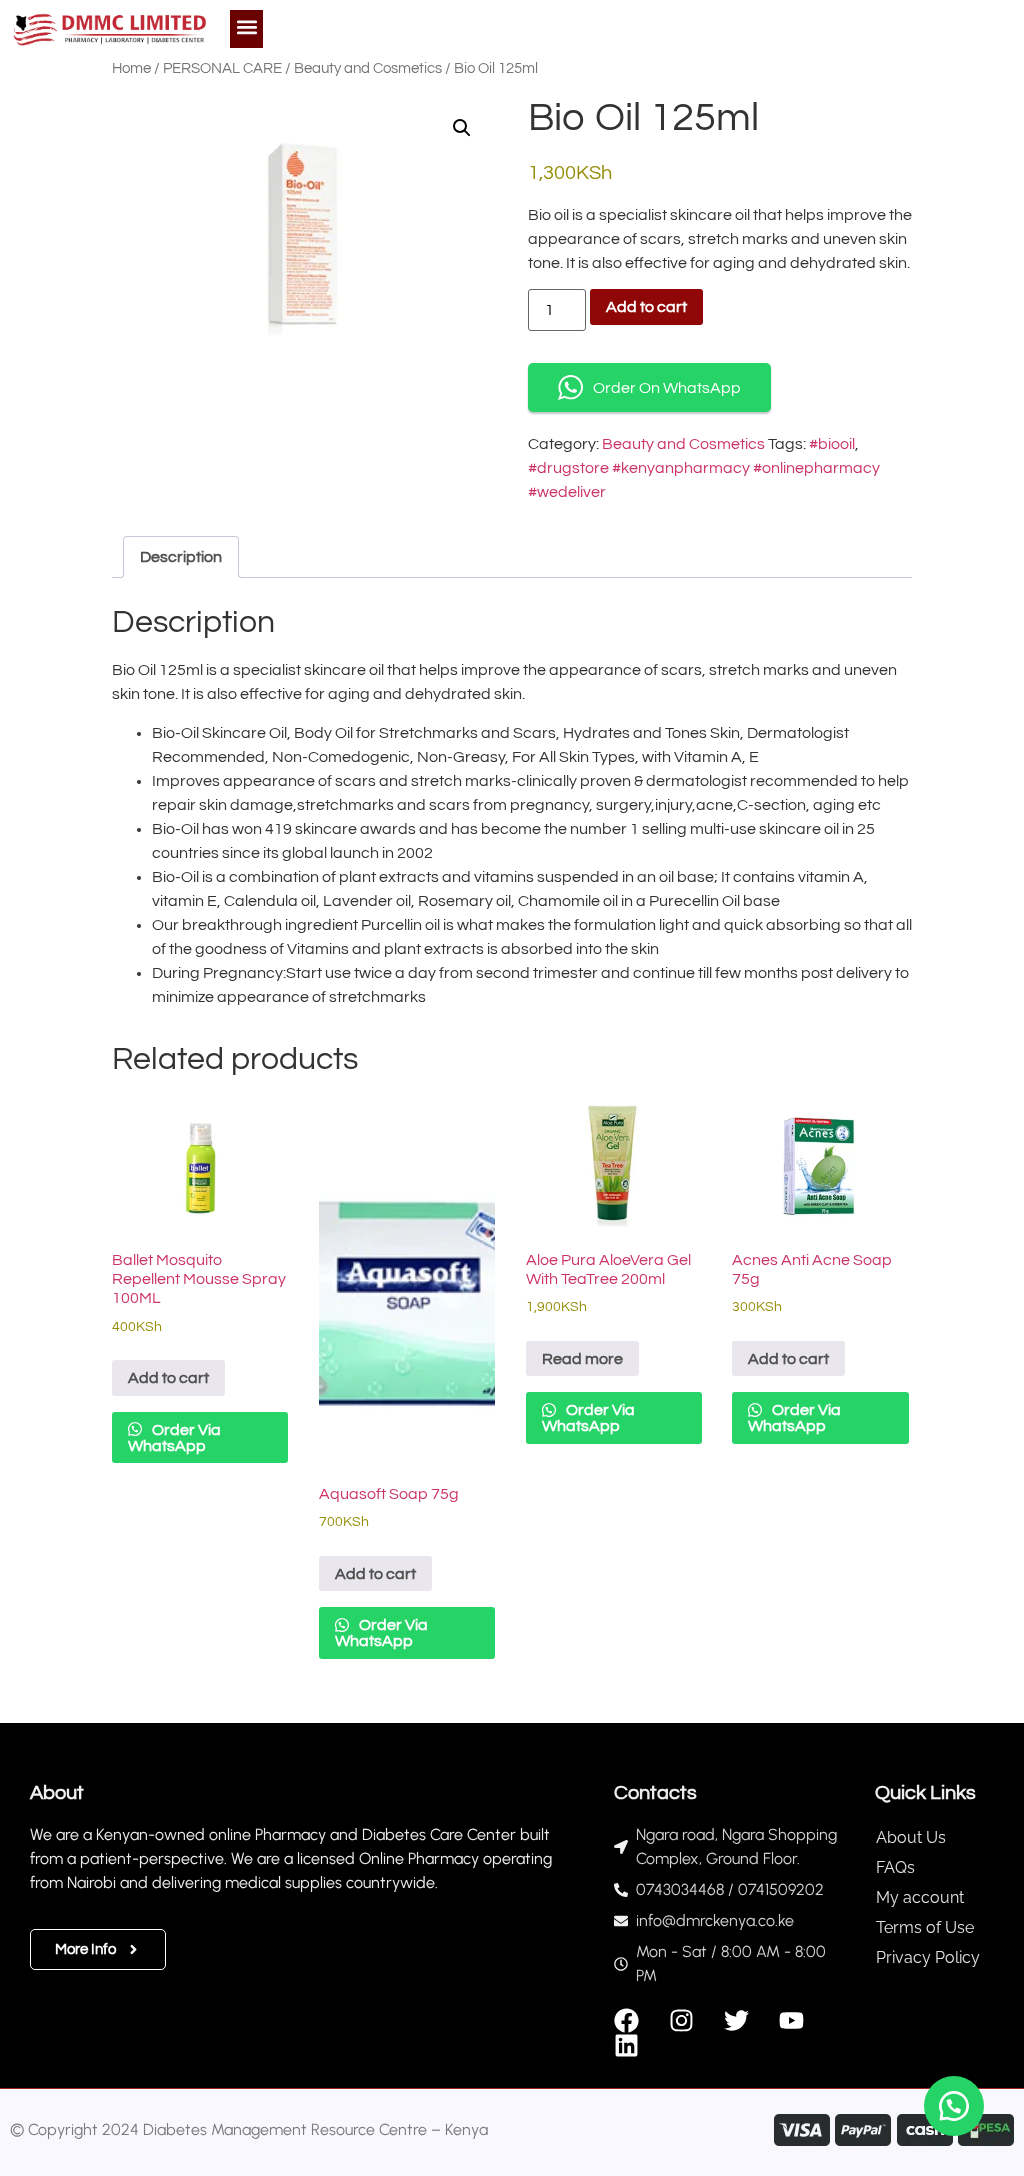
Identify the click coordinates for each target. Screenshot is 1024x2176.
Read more (582, 1359)
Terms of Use (925, 1927)
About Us (911, 1837)
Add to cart (646, 307)
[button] (246, 26)
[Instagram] (681, 2020)
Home (131, 68)
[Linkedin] (626, 2045)
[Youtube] (791, 2020)
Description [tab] (181, 557)
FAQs (895, 1867)
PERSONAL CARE (222, 68)
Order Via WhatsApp (174, 1438)
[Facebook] (626, 2020)
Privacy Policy (928, 1957)
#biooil (832, 444)
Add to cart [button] (168, 1378)
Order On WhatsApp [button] (667, 388)
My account (920, 1897)
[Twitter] (736, 2020)
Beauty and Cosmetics (368, 68)
